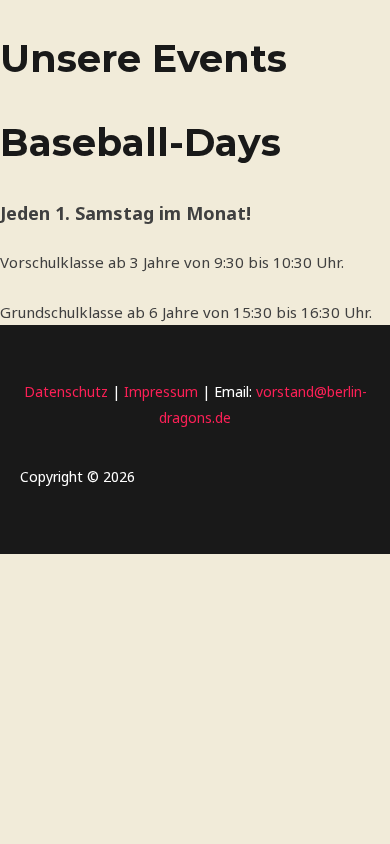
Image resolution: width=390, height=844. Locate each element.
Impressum (159, 391)
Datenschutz (66, 391)
